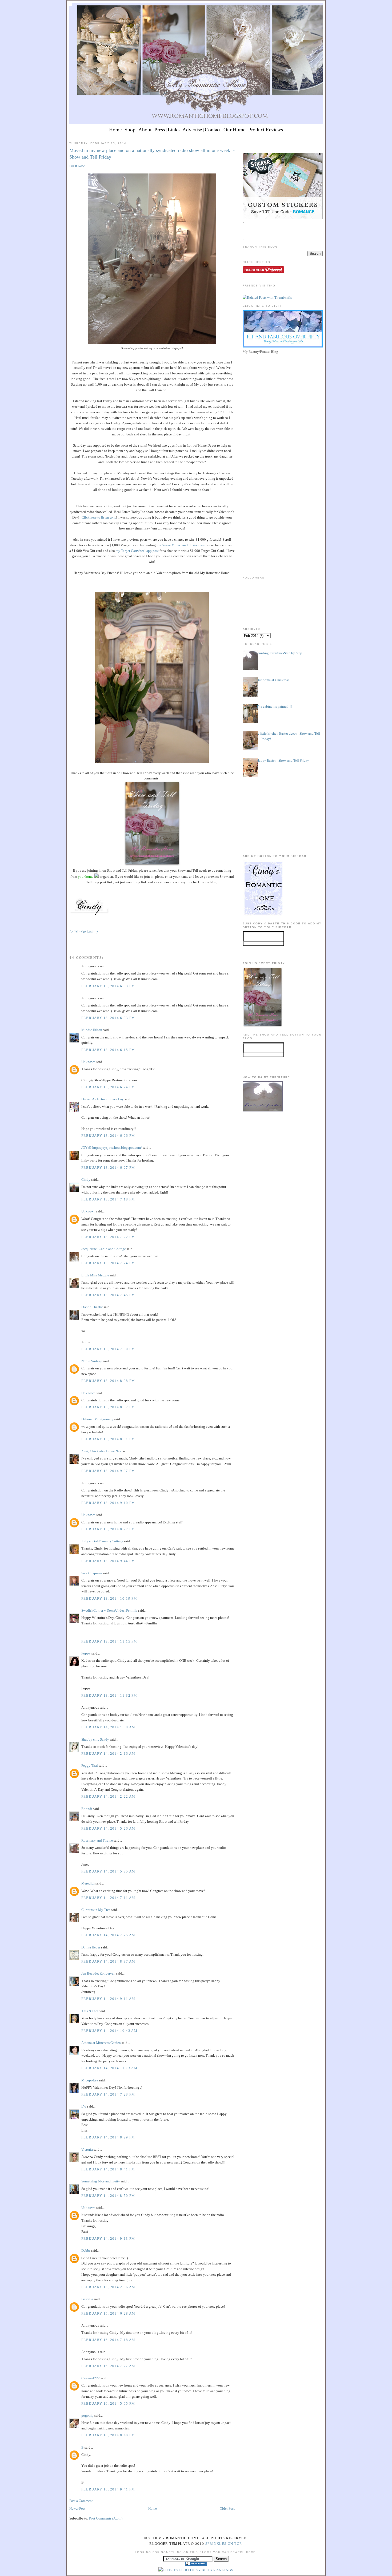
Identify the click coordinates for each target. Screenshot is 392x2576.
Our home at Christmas (273, 680)
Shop (130, 130)
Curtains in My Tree (96, 1910)
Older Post (227, 2508)
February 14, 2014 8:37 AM (108, 1961)
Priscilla (87, 2299)
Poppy (86, 1653)
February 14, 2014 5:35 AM (108, 1871)
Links (174, 130)
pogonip (87, 2415)
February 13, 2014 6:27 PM (108, 1168)
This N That (90, 2011)
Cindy (86, 1180)
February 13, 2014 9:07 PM (108, 1471)
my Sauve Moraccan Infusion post (181, 545)
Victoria (87, 2150)
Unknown (88, 1062)
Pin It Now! (77, 166)
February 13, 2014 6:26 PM (108, 1136)
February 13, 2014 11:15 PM (109, 1641)
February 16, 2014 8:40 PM (108, 2435)
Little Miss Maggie (95, 1275)
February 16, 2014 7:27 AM (108, 2366)
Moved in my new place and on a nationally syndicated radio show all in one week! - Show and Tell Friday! (152, 154)
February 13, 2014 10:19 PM (109, 1598)
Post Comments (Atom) (106, 2518)
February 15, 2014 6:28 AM (108, 2313)
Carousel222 (91, 2378)
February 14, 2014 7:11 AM (108, 1898)
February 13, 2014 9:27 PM (108, 1529)
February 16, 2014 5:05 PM (108, 2403)
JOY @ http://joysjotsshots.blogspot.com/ (112, 1148)
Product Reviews (266, 130)
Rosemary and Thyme (97, 1840)
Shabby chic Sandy (95, 1739)
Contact (213, 130)
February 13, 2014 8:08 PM (108, 1381)
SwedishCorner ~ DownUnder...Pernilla (109, 1610)
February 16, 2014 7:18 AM (108, 2340)
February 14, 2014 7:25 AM (108, 1935)
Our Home (234, 130)
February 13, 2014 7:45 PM (108, 1295)
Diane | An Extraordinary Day (103, 1099)
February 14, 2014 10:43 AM (109, 2031)
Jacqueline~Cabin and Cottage (104, 1249)
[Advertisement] (283, 393)
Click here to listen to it (99, 517)
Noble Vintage (92, 1361)
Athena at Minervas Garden (101, 2043)
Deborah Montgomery (97, 1419)
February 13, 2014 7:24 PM (108, 1263)
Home (115, 130)
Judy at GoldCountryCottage (102, 1541)
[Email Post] (70, 940)
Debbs (86, 2251)
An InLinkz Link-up (84, 932)
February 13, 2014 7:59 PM (108, 1349)
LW (84, 2106)
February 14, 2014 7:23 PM (108, 2094)
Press (160, 130)
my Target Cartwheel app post (137, 551)
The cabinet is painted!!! (274, 706)
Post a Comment (81, 2501)
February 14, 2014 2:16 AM (108, 1754)
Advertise (192, 130)
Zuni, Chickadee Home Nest (102, 1451)
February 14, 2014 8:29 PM (108, 2137)
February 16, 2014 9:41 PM (108, 2489)
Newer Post (77, 2508)
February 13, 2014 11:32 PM (109, 1695)
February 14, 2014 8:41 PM (108, 2169)
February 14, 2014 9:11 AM (108, 1999)
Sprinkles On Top (223, 2543)
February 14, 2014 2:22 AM (108, 1796)
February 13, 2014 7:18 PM (108, 1199)
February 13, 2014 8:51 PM (108, 1439)
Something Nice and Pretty (101, 2181)
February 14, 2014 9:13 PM (108, 2239)
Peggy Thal (90, 1766)
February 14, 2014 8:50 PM (108, 2196)
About (145, 130)
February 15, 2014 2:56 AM (108, 2287)
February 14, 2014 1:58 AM (108, 1727)
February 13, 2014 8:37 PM (108, 1407)
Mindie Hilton (92, 1030)
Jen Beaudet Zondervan (98, 1973)
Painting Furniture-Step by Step (279, 653)
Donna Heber (91, 1947)
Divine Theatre (92, 1307)
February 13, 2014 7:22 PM (108, 1237)
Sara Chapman (92, 1573)
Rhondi (87, 1809)
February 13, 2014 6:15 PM (108, 1050)
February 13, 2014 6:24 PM (108, 1087)
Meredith (88, 1883)
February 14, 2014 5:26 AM (108, 1828)
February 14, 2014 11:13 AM (109, 2068)
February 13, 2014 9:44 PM (108, 1561)
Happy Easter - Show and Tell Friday (283, 760)
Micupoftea (90, 2080)
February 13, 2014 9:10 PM (108, 1503)
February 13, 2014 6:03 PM (108, 986)
